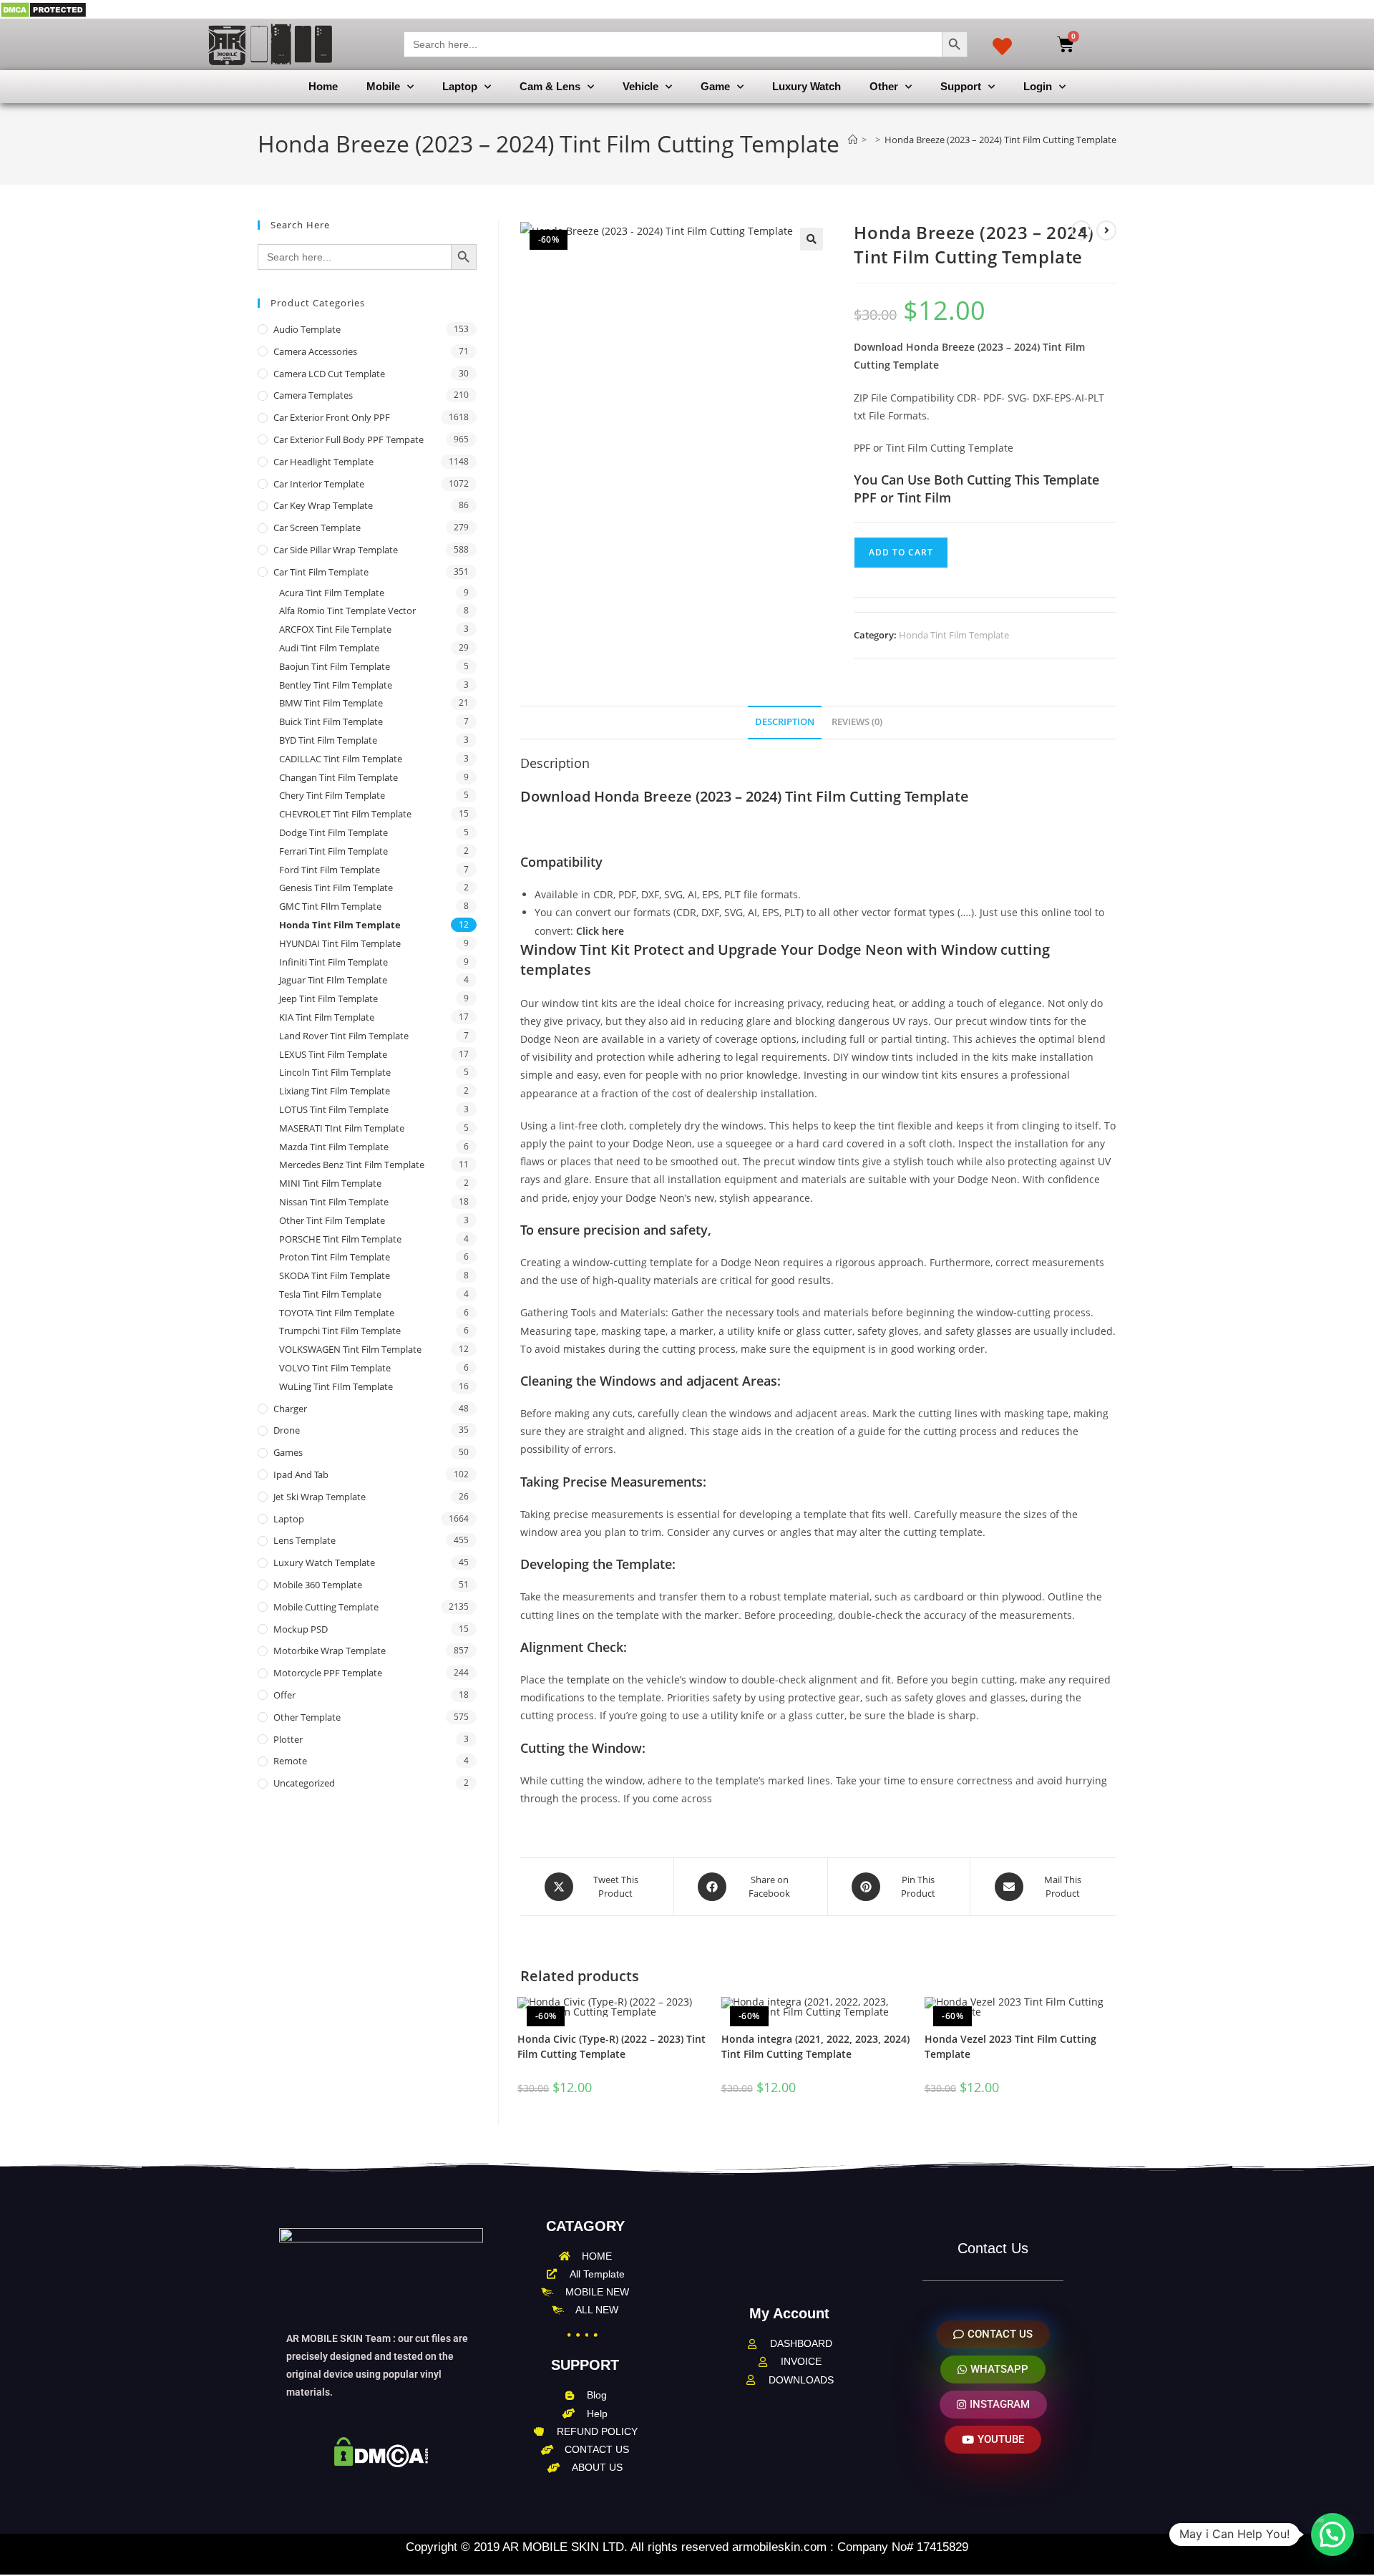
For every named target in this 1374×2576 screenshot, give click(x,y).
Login (1038, 86)
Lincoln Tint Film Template (335, 1072)
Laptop (460, 86)
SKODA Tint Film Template (335, 1275)
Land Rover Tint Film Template (344, 1036)
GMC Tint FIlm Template (330, 906)
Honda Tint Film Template (954, 635)
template (588, 1680)
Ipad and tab (301, 1474)
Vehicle (640, 86)
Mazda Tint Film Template (334, 1147)
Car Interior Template (319, 484)
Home (323, 86)
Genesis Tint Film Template (336, 888)
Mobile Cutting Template (326, 1607)
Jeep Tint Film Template (328, 998)
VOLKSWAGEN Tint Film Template (350, 1349)
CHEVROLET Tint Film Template (345, 814)
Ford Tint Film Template (330, 870)
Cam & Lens (550, 86)
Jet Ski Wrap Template (320, 1497)
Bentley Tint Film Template (336, 685)
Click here (600, 931)
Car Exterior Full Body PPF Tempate (349, 439)
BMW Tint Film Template (331, 703)
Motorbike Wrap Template (330, 1651)
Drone (287, 1430)
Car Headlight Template (323, 462)
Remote (290, 1761)
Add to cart (901, 552)
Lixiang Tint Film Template (335, 1091)
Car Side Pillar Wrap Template (336, 550)
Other (884, 86)
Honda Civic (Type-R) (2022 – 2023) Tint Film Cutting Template (612, 2046)
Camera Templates (313, 395)
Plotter (288, 1739)
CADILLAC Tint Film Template (341, 759)
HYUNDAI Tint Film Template (340, 943)
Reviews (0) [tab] (857, 722)
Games (288, 1452)
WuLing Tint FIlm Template (336, 1386)
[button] (812, 239)
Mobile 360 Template (318, 1585)
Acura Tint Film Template (332, 593)
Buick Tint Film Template (331, 721)
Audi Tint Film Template (329, 648)
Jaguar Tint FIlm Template (333, 980)
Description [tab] (785, 722)
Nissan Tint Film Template (334, 1202)
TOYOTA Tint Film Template (337, 1313)
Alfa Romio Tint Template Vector (347, 611)
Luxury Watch (807, 86)
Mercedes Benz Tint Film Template (352, 1165)
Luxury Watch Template (324, 1562)
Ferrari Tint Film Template (333, 851)
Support (961, 86)
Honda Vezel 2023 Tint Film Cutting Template (1010, 2046)
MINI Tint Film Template (330, 1183)
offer (284, 1695)
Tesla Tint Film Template (330, 1294)
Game (715, 86)
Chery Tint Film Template (332, 795)
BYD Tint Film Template (328, 740)
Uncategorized (304, 1783)
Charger (290, 1409)
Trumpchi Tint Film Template (340, 1331)
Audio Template (307, 329)
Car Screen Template (317, 528)
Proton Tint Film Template (335, 1257)
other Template (307, 1717)
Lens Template (304, 1540)
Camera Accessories (315, 351)
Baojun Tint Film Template (335, 666)
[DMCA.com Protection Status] (43, 9)
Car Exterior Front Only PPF (332, 417)
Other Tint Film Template (332, 1220)
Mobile (383, 86)
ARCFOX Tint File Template (335, 629)
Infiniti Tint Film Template (333, 962)
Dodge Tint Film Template (333, 832)
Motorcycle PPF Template (328, 1673)
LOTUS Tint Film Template (334, 1109)
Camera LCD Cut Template (329, 374)
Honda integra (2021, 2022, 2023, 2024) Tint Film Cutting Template (815, 2046)
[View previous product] (1081, 230)
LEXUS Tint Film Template (333, 1054)
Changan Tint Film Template (338, 777)
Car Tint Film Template (321, 572)
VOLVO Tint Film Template (335, 1368)
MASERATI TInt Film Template (342, 1128)
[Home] (853, 140)
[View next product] (1106, 230)
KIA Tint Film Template (327, 1017)
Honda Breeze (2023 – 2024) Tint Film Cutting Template (1000, 140)
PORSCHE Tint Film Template (340, 1239)
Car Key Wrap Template (323, 505)
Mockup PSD (301, 1629)
